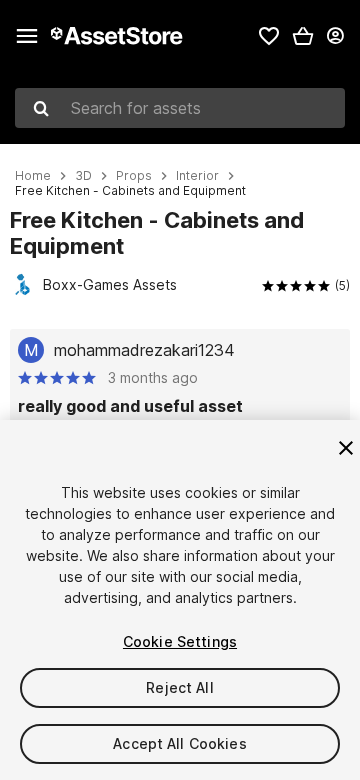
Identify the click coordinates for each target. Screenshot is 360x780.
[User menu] (335, 36)
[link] (269, 36)
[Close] (346, 448)
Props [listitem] (134, 176)
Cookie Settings (180, 641)
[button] (303, 36)
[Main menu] (27, 36)
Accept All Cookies (180, 743)
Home (33, 176)
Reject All (179, 687)
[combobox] (180, 108)
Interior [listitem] (197, 176)
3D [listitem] (83, 176)
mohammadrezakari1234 (144, 350)
